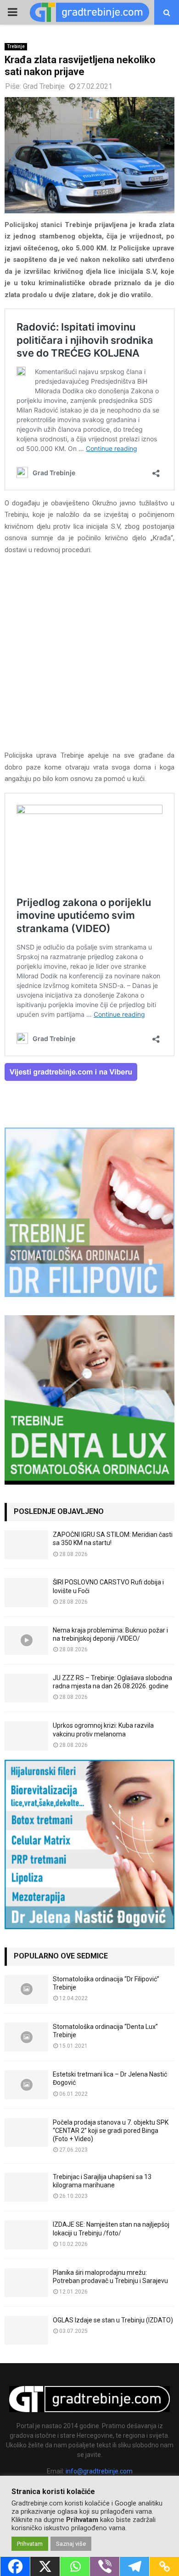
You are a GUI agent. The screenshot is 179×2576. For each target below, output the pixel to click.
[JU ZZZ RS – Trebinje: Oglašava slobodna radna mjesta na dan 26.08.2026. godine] (26, 1688)
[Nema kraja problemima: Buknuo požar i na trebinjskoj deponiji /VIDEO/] (26, 1641)
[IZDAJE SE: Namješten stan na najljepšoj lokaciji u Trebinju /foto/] (26, 2235)
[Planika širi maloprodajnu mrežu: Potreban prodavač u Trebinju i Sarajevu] (26, 2283)
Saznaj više (71, 2544)
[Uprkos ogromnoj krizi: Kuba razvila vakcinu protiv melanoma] (26, 1736)
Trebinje (16, 46)
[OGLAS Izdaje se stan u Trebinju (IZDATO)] (26, 2330)
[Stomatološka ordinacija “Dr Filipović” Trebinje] (26, 1989)
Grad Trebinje (44, 86)
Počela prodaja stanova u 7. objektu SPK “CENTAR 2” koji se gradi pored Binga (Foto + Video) (111, 2131)
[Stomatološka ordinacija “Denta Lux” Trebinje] (26, 2037)
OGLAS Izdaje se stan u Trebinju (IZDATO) (113, 2320)
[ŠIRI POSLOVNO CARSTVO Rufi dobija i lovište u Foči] (26, 1592)
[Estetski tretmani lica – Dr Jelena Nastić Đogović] (26, 2085)
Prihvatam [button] (30, 2544)
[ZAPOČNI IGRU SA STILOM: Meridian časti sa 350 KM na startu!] (26, 1545)
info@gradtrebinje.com (99, 2471)
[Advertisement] (89, 657)
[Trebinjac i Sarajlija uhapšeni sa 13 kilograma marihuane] (26, 2187)
